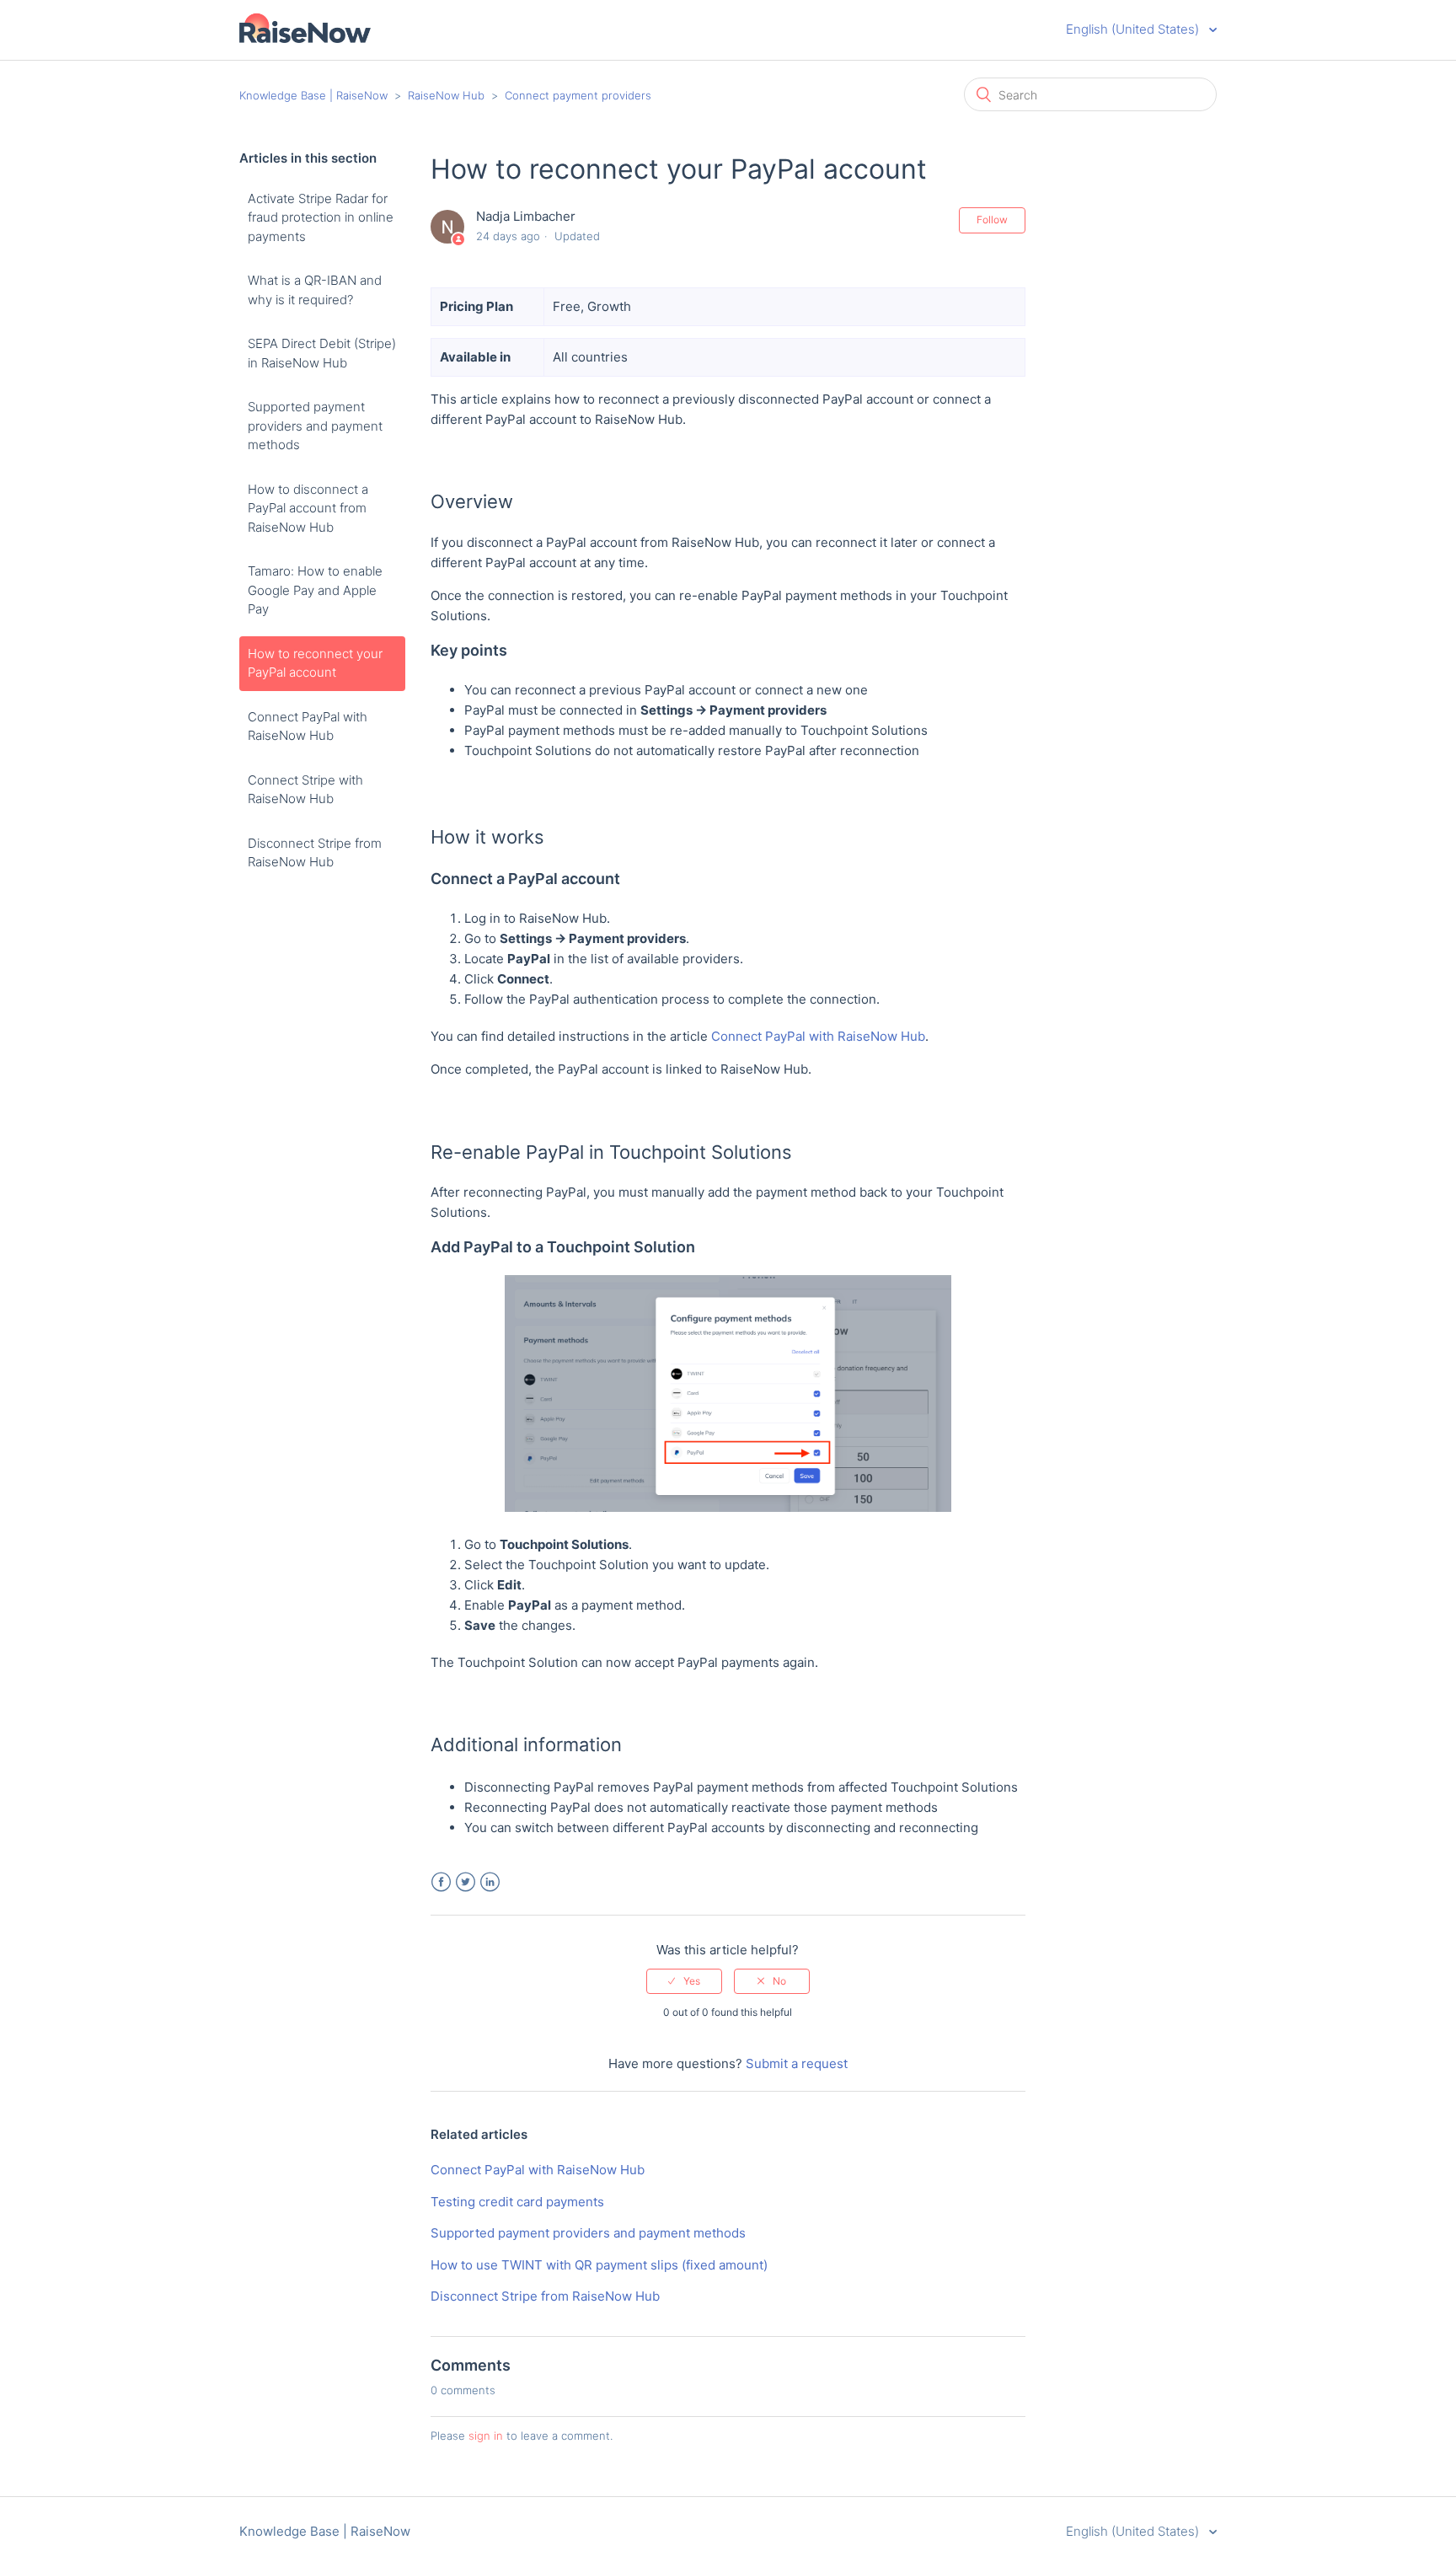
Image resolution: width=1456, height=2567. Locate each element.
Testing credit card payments (517, 2202)
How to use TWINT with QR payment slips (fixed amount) (599, 2265)
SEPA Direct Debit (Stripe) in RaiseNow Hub (322, 353)
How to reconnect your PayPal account (315, 663)
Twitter (466, 1882)
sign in (486, 2436)
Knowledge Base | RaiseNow (313, 95)
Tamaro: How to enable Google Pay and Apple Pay (315, 590)
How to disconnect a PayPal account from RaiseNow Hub (308, 508)
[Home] (305, 38)
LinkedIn (490, 1882)
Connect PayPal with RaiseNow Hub (308, 726)
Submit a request (797, 2063)
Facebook (441, 1882)
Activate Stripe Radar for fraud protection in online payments (321, 217)
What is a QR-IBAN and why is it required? (315, 290)
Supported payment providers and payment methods (315, 426)
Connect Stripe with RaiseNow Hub (305, 790)
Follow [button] (992, 220)
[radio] (684, 1981)
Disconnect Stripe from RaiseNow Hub (315, 853)
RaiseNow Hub (446, 95)
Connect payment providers (578, 95)
